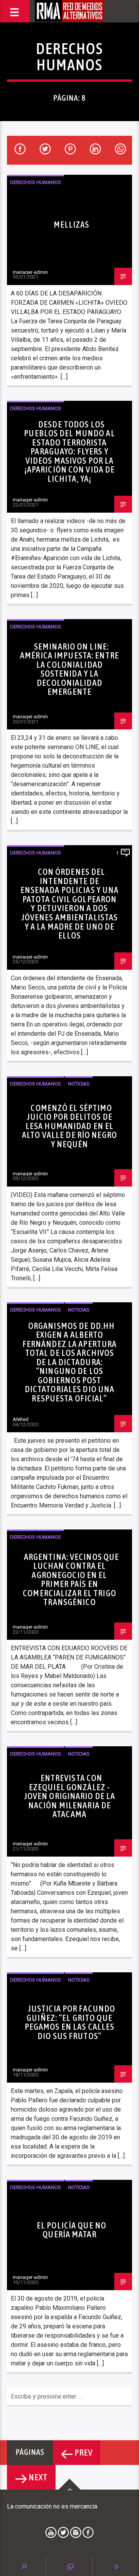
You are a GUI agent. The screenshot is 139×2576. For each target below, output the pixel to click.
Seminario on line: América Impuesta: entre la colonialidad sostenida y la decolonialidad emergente (69, 669)
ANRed (21, 1419)
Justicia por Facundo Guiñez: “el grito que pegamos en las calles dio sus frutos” (70, 2022)
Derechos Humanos (36, 182)
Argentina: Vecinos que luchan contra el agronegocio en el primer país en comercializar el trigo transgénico (71, 1580)
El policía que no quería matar (71, 2230)
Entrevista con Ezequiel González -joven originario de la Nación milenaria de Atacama (70, 1796)
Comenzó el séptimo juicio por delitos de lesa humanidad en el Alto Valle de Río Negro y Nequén (69, 1126)
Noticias (79, 1084)
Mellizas (72, 225)
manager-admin (30, 272)
